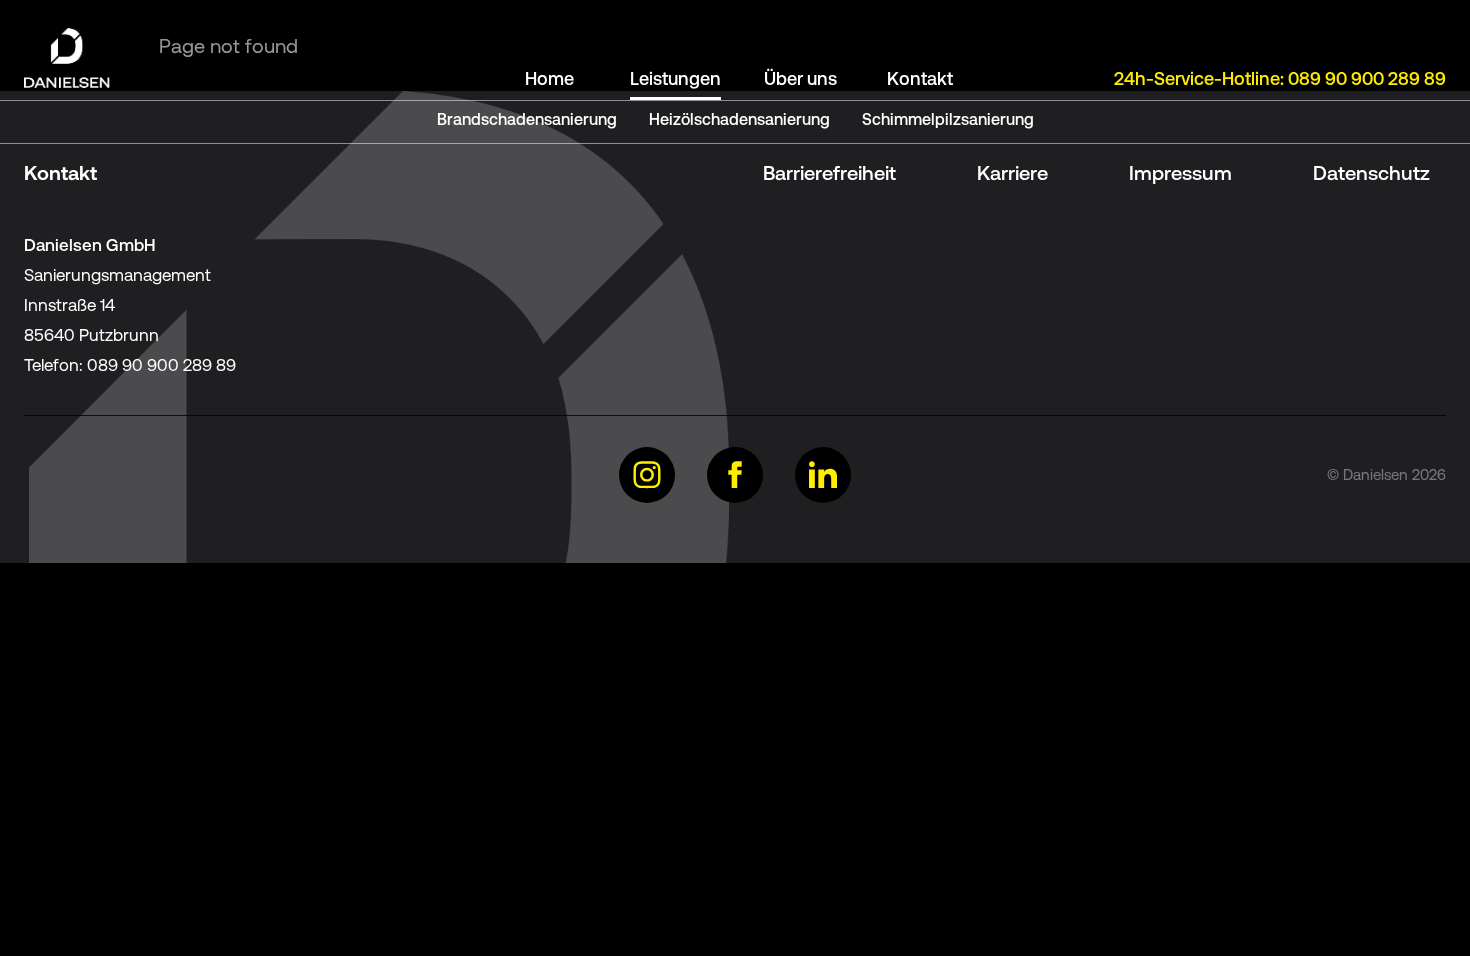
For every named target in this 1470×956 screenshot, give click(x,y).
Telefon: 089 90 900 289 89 (130, 365)
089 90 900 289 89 (1367, 78)
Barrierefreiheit (829, 173)
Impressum (1180, 173)
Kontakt (60, 173)
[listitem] (647, 475)
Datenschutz (1371, 173)
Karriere (1012, 173)
